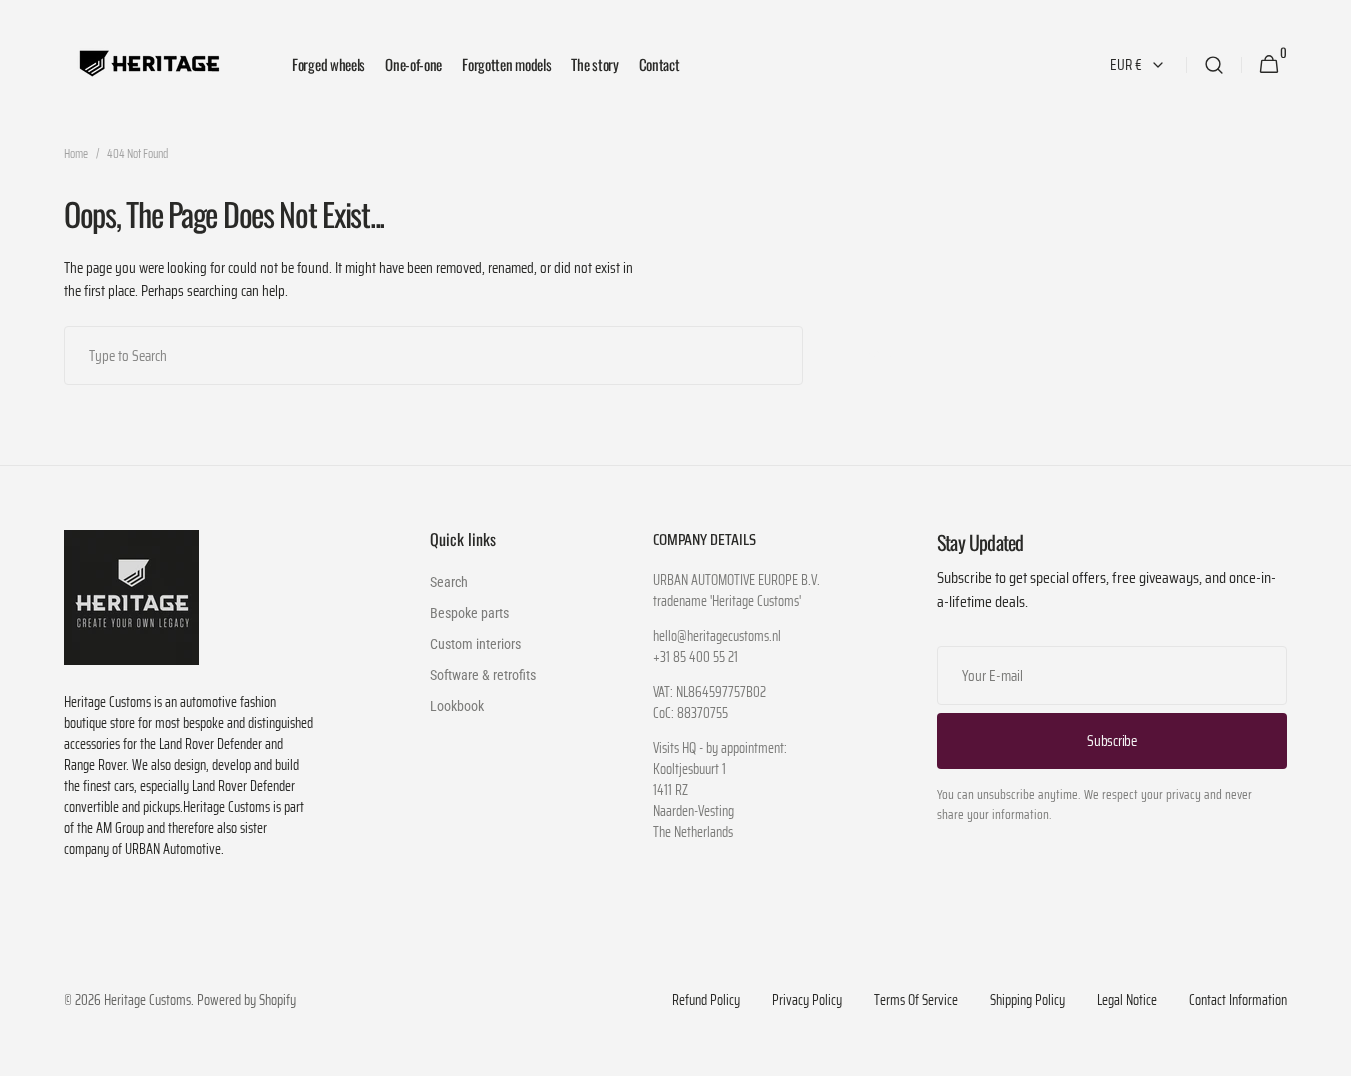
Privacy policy (807, 1000)
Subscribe (1111, 741)
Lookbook (457, 706)
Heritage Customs (147, 1000)
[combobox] (433, 355)
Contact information (1238, 1000)
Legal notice (1127, 1000)
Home (76, 154)
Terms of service (916, 1000)
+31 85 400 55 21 (695, 657)
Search (883, 354)
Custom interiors (475, 644)
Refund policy (706, 1000)
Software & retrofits (483, 675)
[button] (1214, 64)
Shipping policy (1027, 1000)
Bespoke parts (469, 613)
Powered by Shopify (246, 1000)
